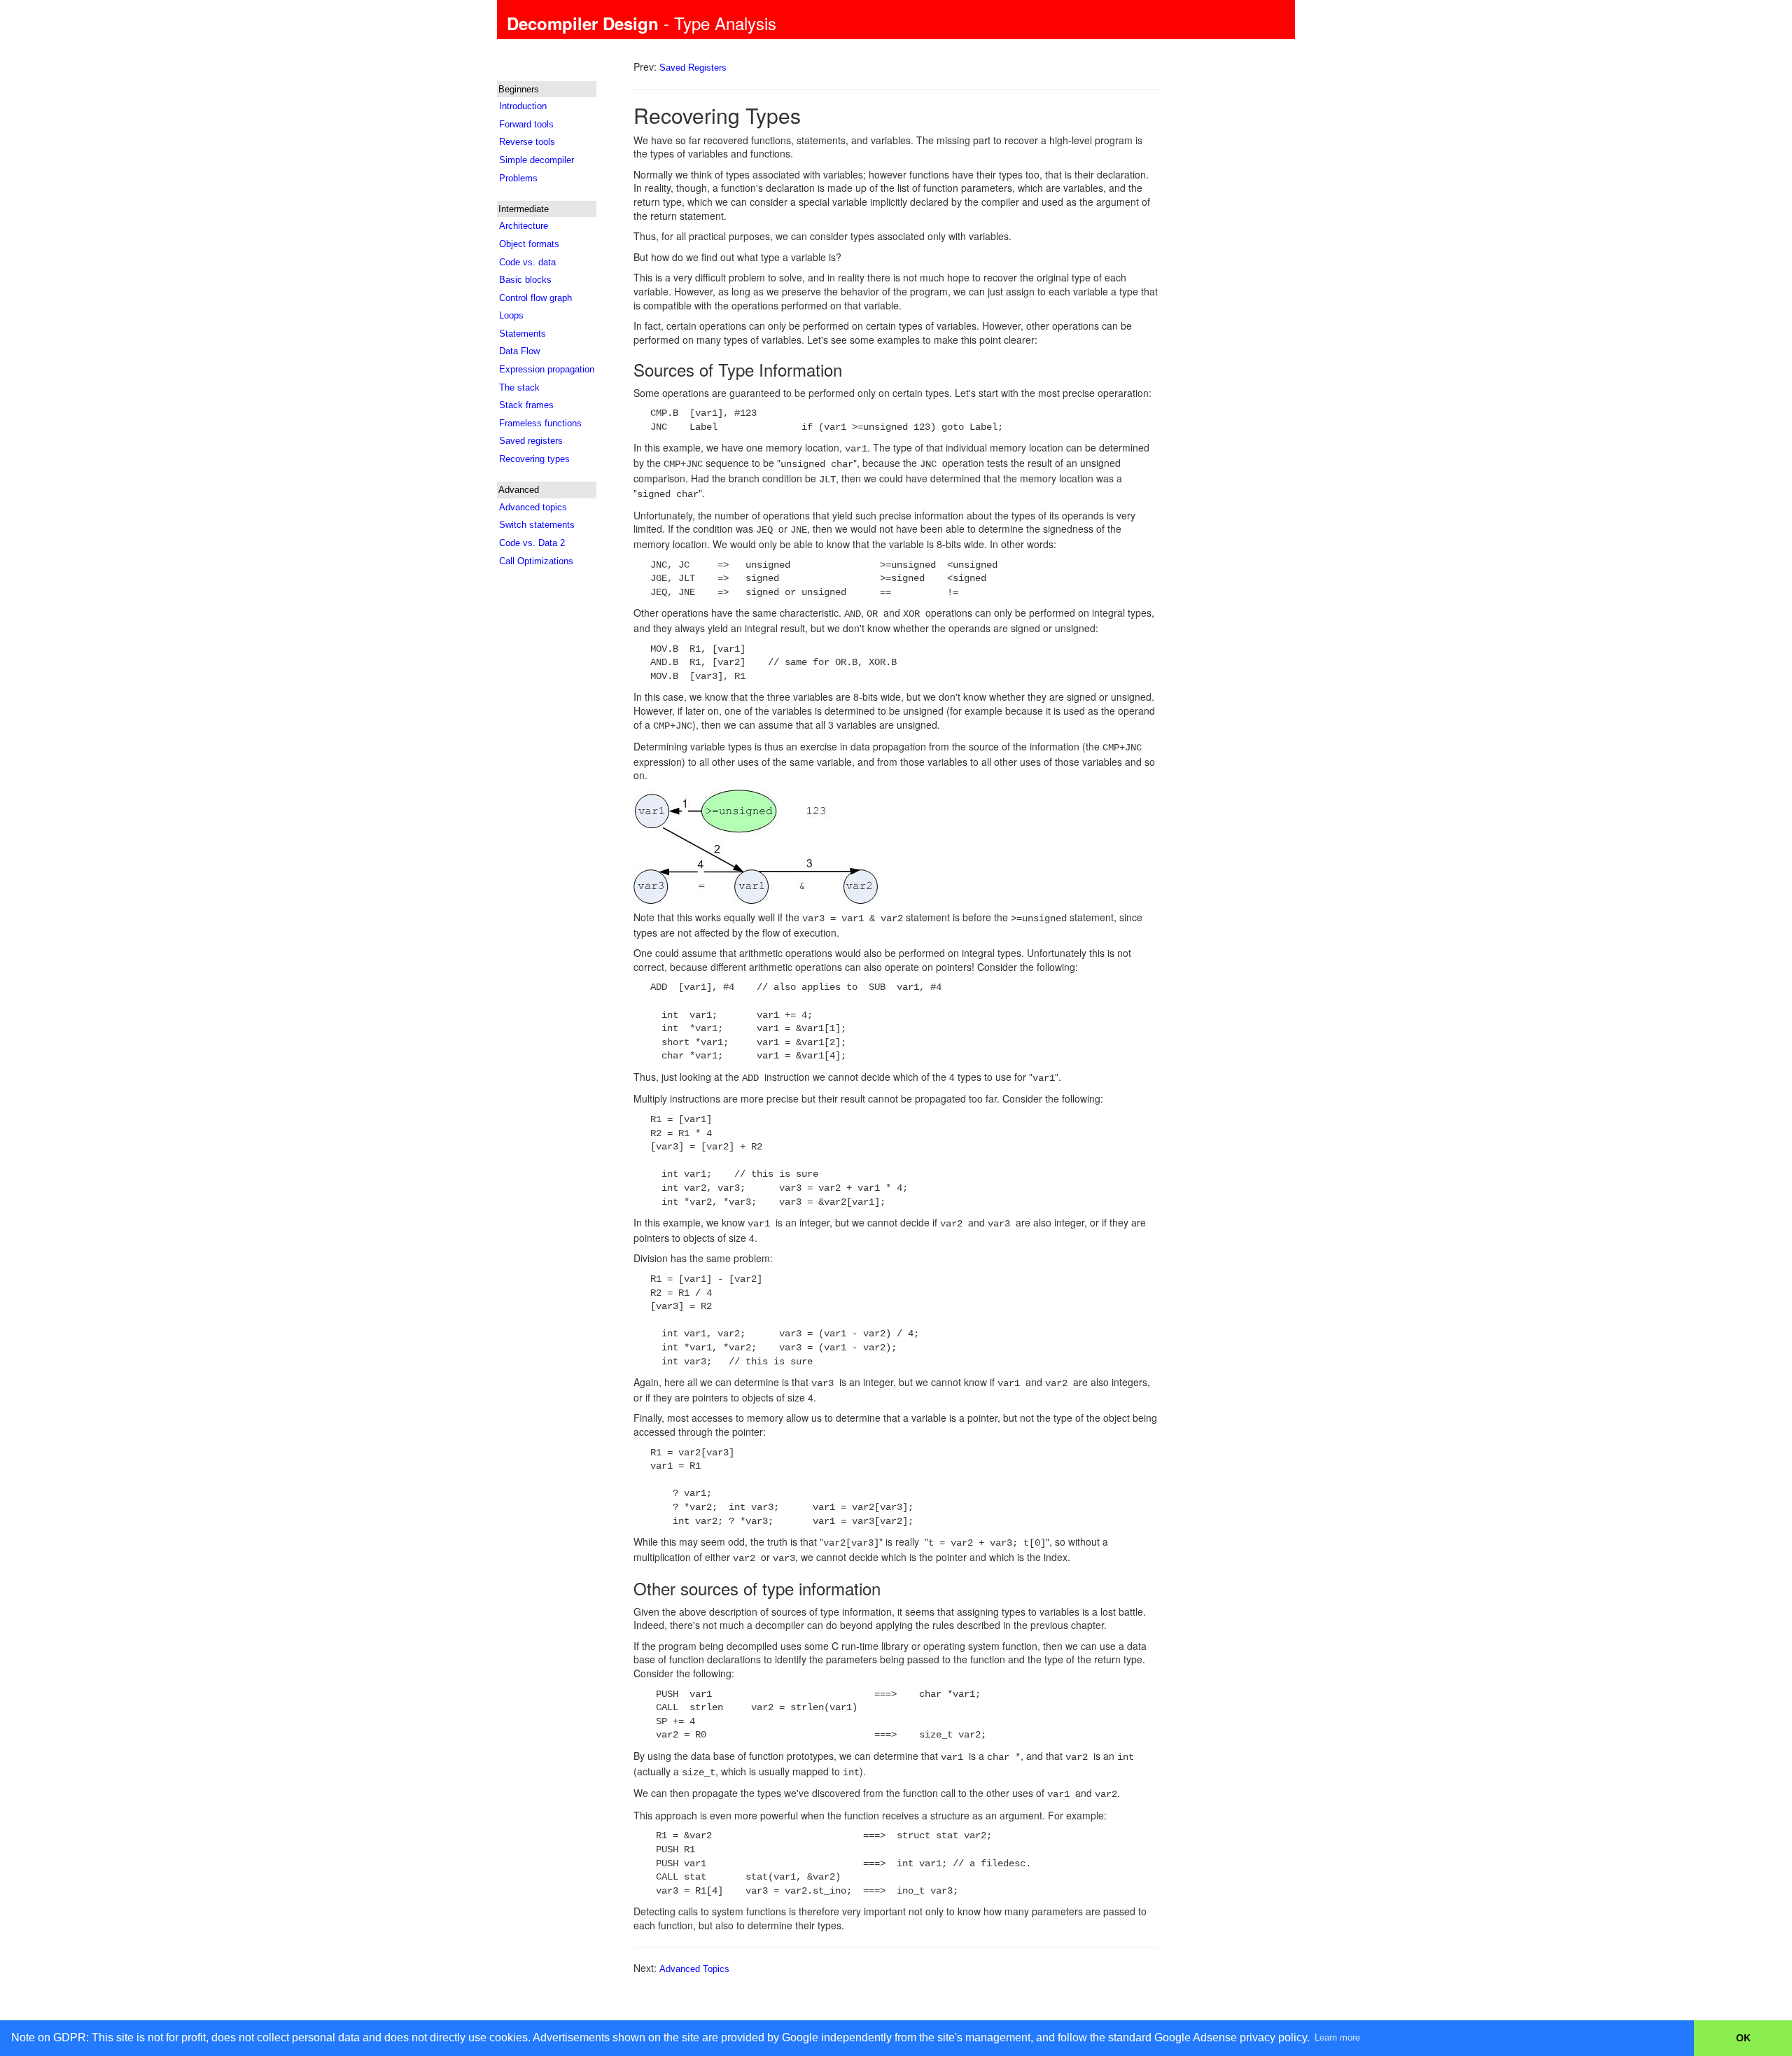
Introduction (523, 106)
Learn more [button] (1337, 2037)
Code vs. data (527, 262)
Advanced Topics (694, 1969)
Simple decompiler (537, 160)
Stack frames (526, 405)
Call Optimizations (536, 561)
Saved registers (531, 441)
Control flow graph (535, 298)
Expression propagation (547, 369)
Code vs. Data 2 (532, 543)
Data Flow (519, 351)
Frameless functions (540, 423)
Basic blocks (525, 280)
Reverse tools (527, 142)
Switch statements (537, 525)
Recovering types (534, 459)
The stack (519, 387)
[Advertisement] (554, 795)
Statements (523, 334)
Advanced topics (533, 507)
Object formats (529, 244)
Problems (518, 178)
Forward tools (526, 124)
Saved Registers (693, 68)
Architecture (524, 226)
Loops (511, 315)
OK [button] (1743, 2038)
